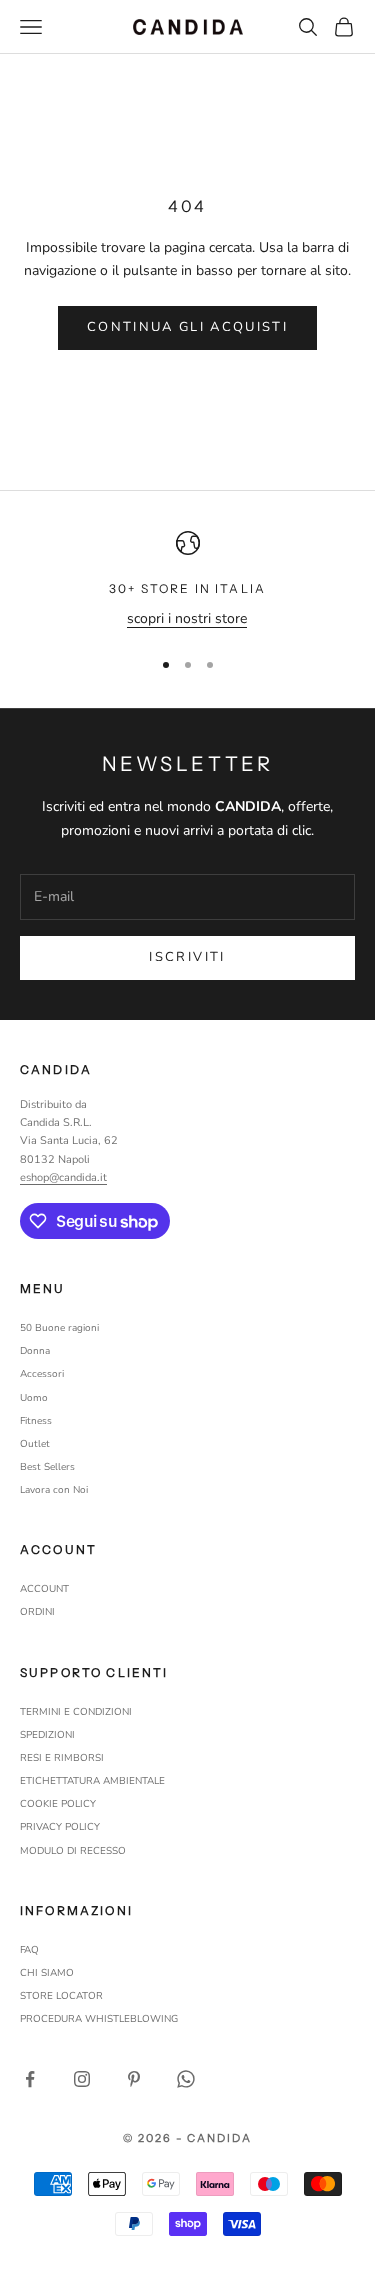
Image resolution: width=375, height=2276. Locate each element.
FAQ (29, 1950)
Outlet (35, 1444)
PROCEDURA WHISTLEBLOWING (99, 2019)
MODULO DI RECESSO (73, 1851)
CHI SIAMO (47, 1973)
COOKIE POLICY (58, 1804)
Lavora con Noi (54, 1490)
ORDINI (37, 1612)
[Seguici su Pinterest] (134, 2079)
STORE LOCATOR (61, 1996)
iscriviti (187, 957)
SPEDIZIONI (47, 1735)
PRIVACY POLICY (60, 1827)
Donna (35, 1351)
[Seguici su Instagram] (82, 2079)
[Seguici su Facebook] (30, 2079)
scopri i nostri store (187, 618)
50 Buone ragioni (59, 1328)
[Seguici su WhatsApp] (186, 2079)
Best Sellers (47, 1467)
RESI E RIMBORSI (62, 1758)
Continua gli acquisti (187, 327)
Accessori (42, 1374)
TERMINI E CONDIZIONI (76, 1712)
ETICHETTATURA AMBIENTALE (92, 1781)
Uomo (34, 1398)
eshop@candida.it (63, 1177)
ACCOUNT (44, 1589)
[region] (187, 580)
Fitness (36, 1421)
